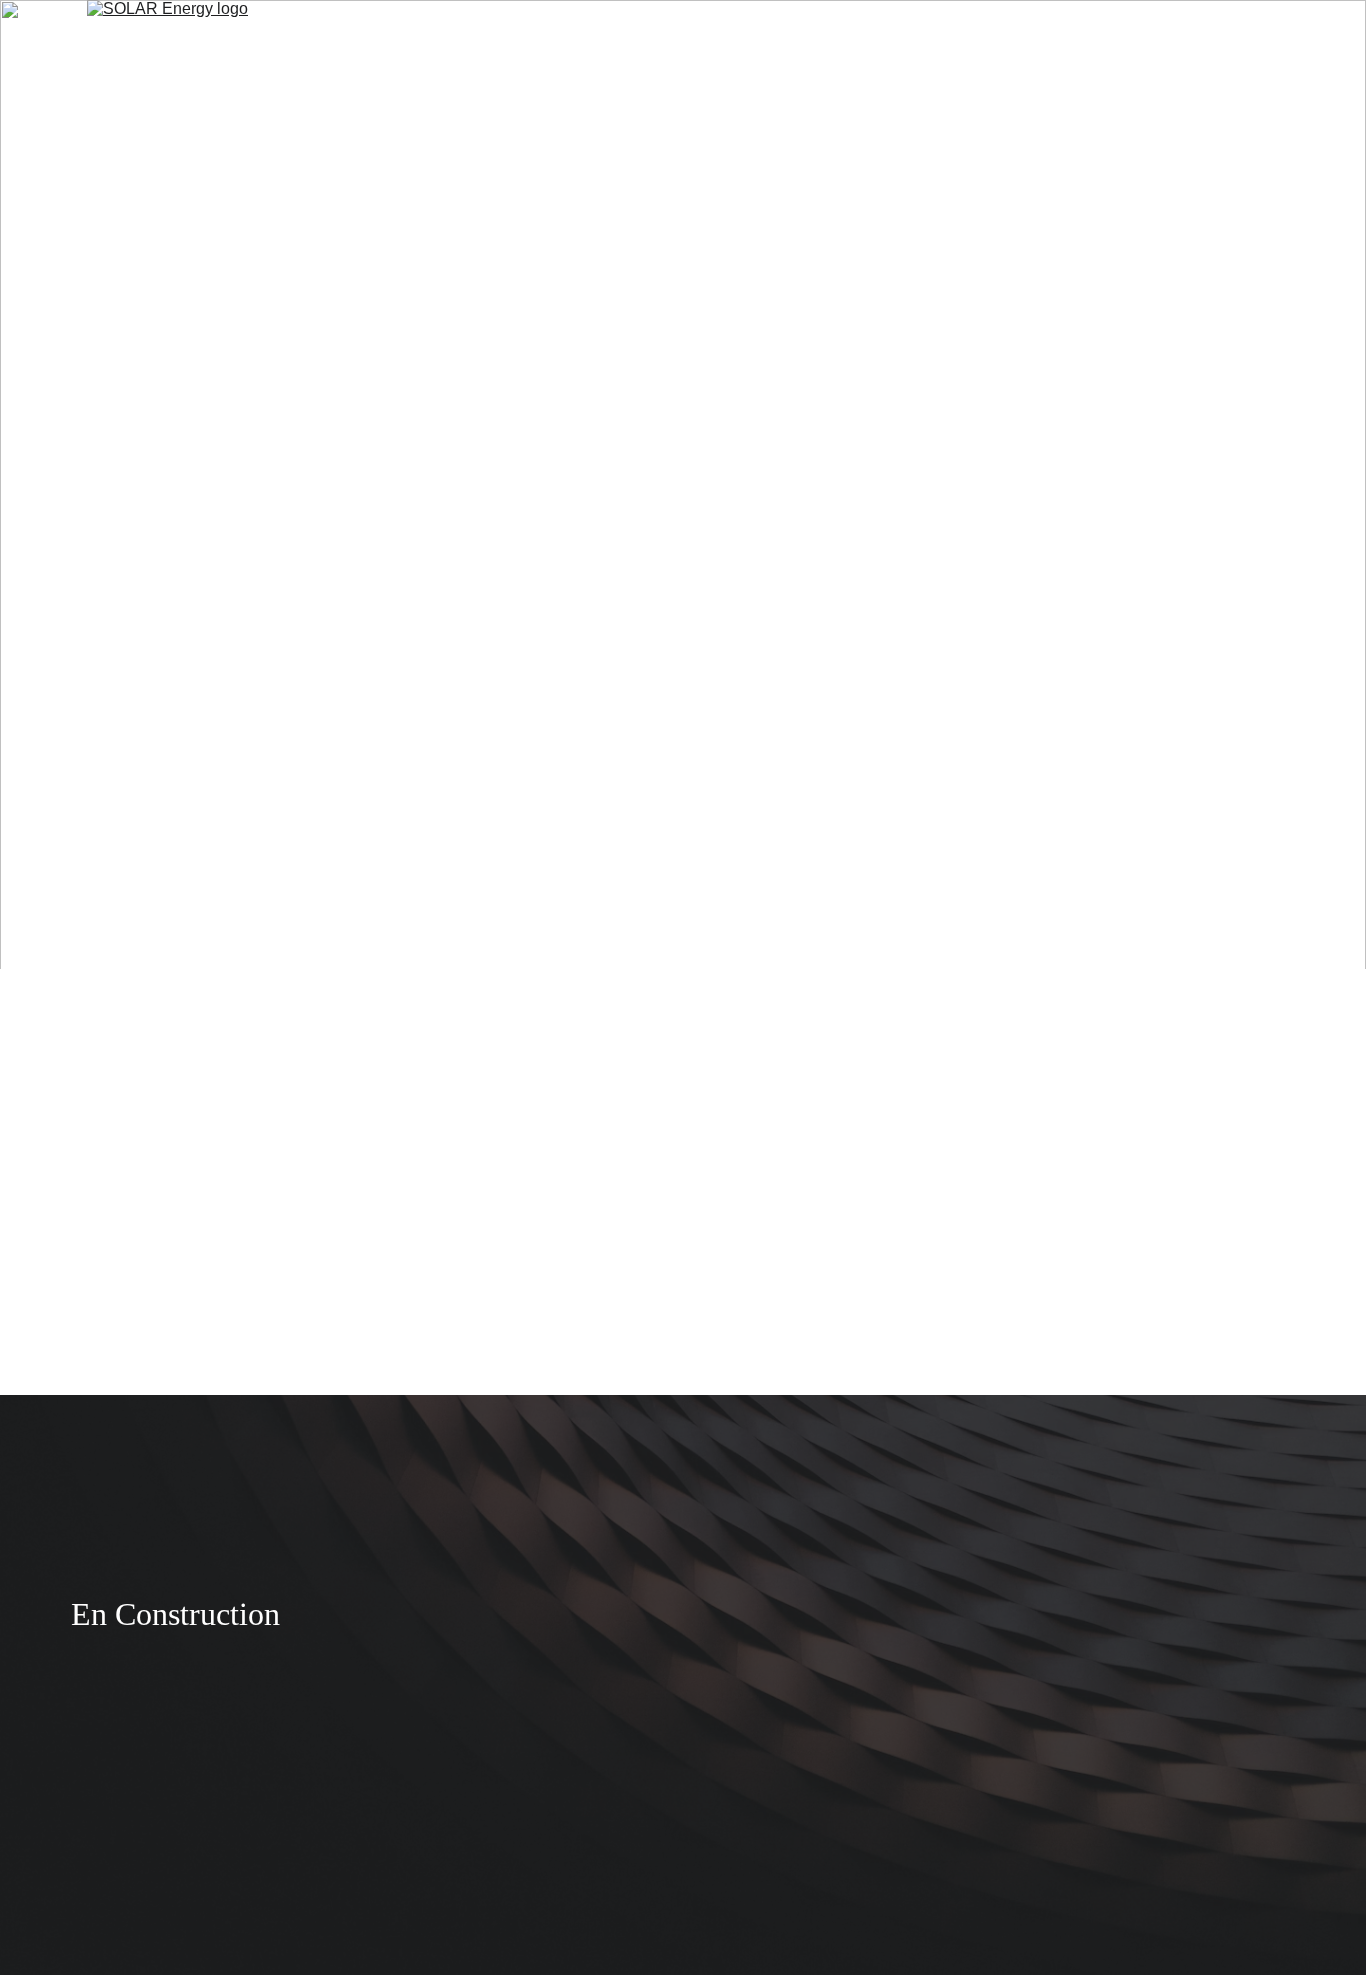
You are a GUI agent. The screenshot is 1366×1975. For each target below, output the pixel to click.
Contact (854, 42)
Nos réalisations (724, 42)
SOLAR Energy (536, 42)
